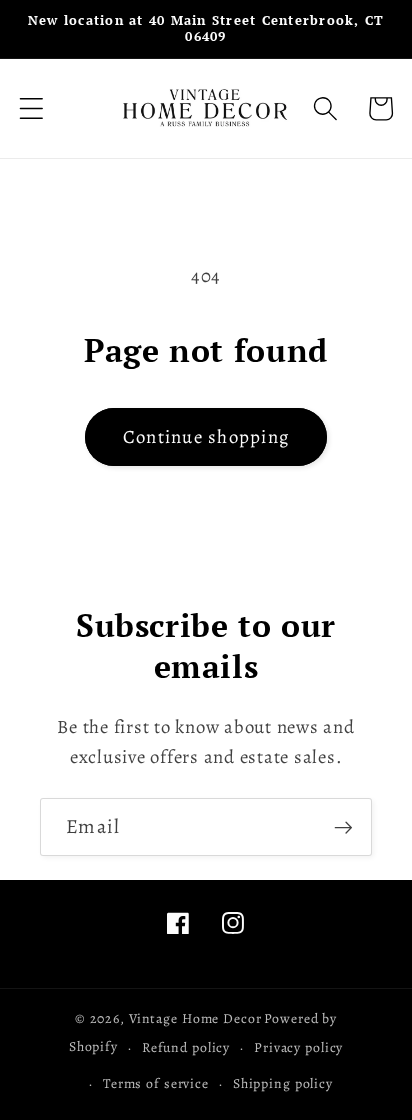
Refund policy (186, 1047)
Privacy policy (298, 1047)
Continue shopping (206, 436)
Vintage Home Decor (195, 1018)
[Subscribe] (343, 827)
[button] (31, 108)
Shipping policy (283, 1083)
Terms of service (156, 1083)
